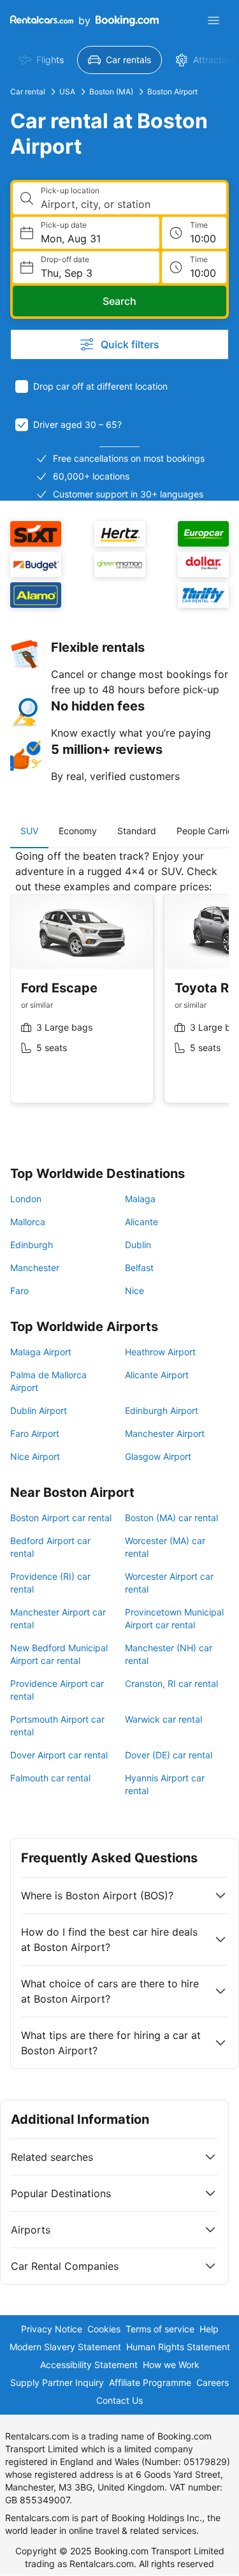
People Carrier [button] (206, 831)
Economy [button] (78, 831)
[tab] (29, 831)
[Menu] (214, 20)
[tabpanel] (119, 986)
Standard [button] (137, 831)
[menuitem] (41, 60)
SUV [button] (29, 831)
